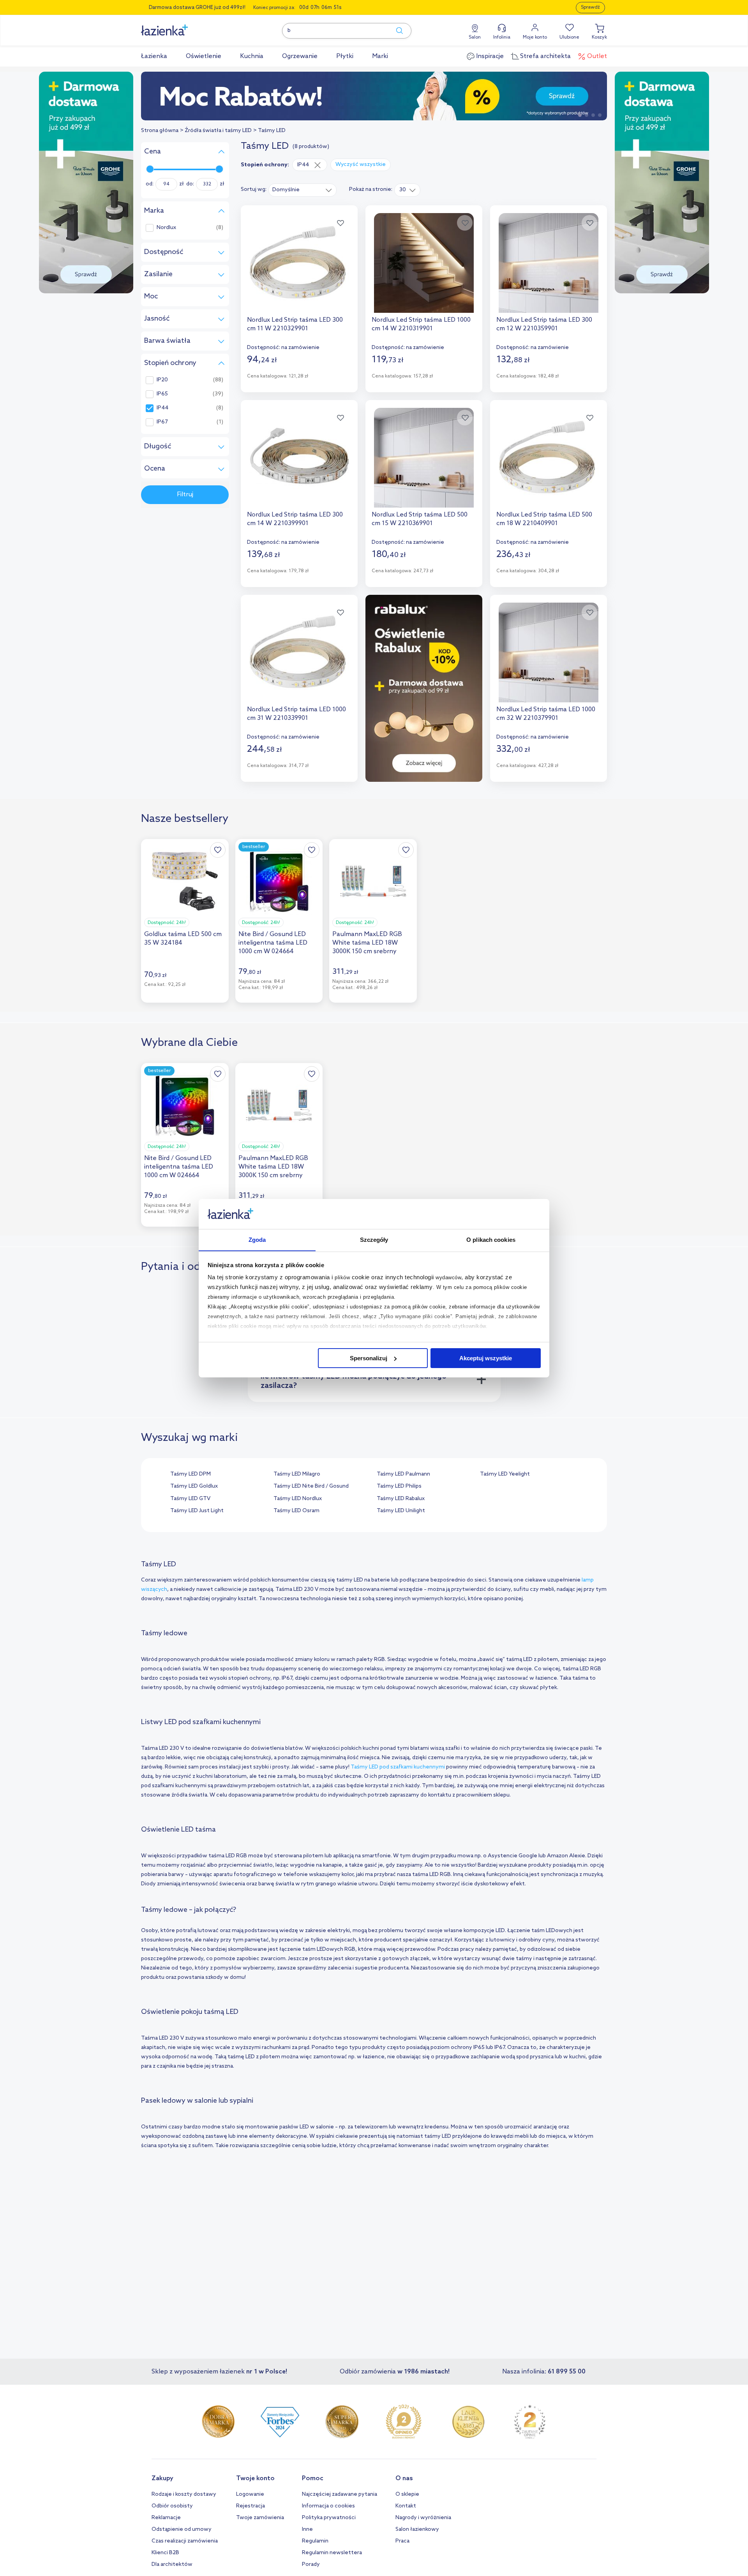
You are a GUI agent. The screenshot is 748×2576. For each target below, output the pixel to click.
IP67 (162, 422)
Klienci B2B (165, 2553)
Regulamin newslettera (332, 2553)
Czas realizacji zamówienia (185, 2541)
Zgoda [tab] (257, 1239)
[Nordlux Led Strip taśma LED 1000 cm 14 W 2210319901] (424, 263)
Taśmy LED (272, 131)
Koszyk (599, 37)
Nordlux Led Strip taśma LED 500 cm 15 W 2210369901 (420, 519)
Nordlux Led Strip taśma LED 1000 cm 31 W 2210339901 (296, 714)
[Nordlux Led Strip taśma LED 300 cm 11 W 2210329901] (299, 263)
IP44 (162, 408)
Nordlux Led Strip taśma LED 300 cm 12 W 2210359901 (544, 324)
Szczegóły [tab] (374, 1239)
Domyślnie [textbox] (286, 190)
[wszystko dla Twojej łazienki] (182, 26)
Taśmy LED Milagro (297, 1474)
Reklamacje (166, 2518)
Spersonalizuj (369, 1358)
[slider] (150, 169)
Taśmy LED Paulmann (403, 1474)
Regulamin (315, 2541)
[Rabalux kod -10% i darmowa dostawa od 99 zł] (374, 96)
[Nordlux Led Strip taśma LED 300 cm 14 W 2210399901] (299, 458)
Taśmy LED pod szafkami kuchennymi (398, 1767)
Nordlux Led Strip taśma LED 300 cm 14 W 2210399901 (295, 519)
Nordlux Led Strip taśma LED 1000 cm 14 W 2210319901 (421, 324)
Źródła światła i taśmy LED (218, 131)
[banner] (86, 183)
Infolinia (502, 37)
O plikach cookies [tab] (491, 1239)
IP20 (162, 380)
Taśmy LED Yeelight (505, 1474)
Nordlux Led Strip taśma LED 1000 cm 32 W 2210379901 (546, 714)
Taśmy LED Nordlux (298, 1499)
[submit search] (396, 31)
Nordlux (166, 228)
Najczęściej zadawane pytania (340, 2494)
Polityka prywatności (329, 2518)
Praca (402, 2541)
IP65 (162, 394)
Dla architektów (172, 2565)
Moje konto (535, 37)
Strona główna (160, 131)
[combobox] (303, 190)
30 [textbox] (403, 190)
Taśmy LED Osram (296, 1511)
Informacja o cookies (328, 2506)
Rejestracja (251, 2506)
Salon (475, 37)
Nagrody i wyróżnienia (423, 2518)
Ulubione (569, 37)
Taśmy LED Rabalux (401, 1499)
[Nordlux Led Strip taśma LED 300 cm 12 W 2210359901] (549, 263)
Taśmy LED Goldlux (194, 1486)
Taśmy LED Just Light (197, 1511)
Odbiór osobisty (172, 2506)
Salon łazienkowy (417, 2529)
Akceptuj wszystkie (486, 1358)
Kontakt (406, 2506)
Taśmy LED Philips (399, 1486)
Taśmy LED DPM (191, 1474)
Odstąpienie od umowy (182, 2529)
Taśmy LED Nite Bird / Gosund (311, 1486)
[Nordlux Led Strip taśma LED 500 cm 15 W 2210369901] (424, 458)
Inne (307, 2529)
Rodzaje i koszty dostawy (184, 2494)
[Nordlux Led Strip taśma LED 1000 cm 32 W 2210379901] (549, 652)
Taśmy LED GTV (190, 1499)
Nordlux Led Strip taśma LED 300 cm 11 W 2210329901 (295, 324)
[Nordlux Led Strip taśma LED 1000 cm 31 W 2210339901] (299, 652)
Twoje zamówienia (260, 2518)
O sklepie (407, 2494)
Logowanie (250, 2494)
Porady (311, 2565)
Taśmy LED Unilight (401, 1511)
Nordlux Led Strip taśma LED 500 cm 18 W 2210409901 (544, 519)
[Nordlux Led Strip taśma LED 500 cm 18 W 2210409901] (549, 458)
